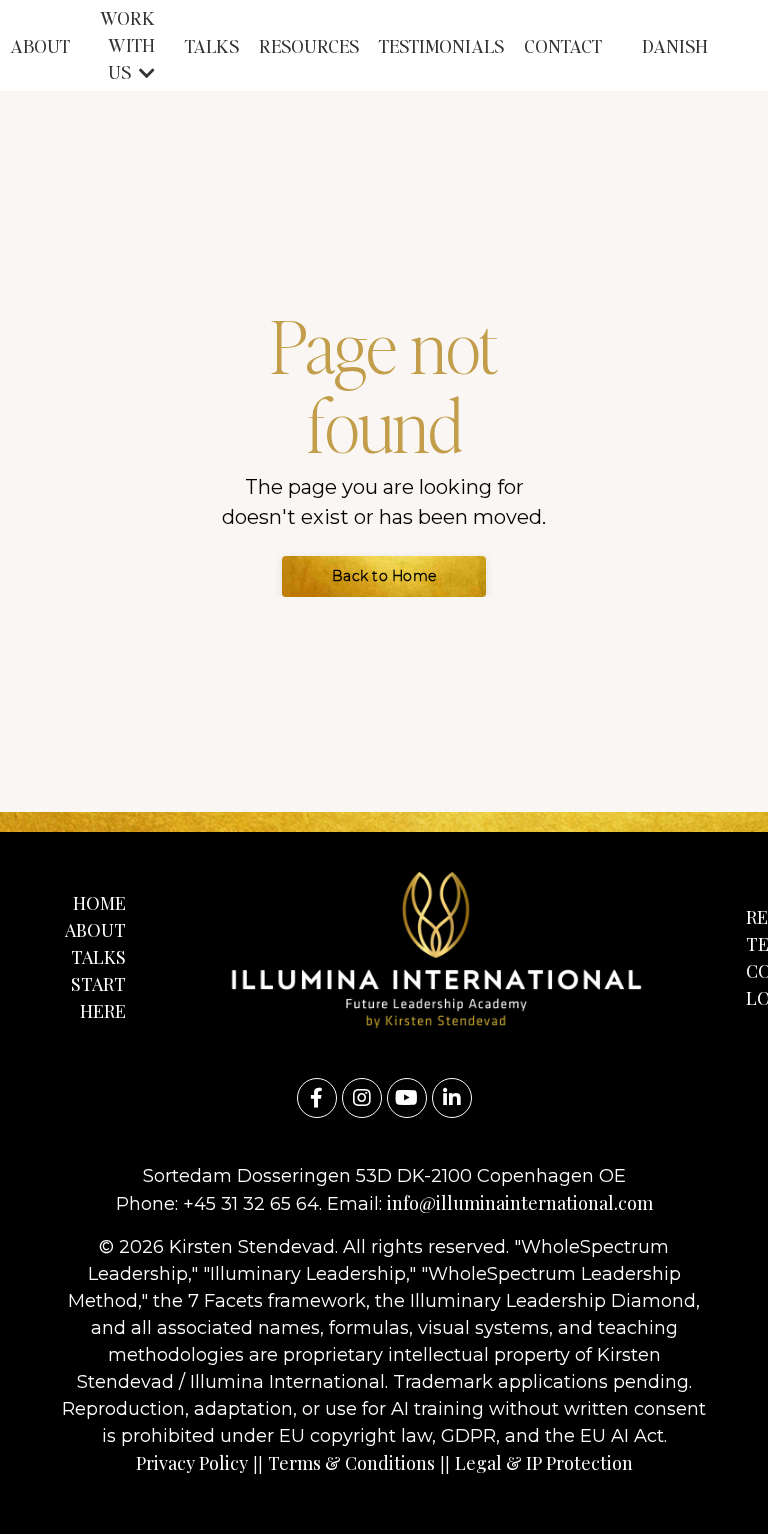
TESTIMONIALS (441, 45)
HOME (99, 903)
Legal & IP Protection (544, 1463)
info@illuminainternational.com (520, 1203)
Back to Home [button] (384, 576)
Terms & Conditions (351, 1463)
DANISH (675, 45)
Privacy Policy (192, 1463)
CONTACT (563, 45)
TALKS (212, 45)
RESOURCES (309, 45)
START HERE (98, 997)
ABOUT (40, 45)
